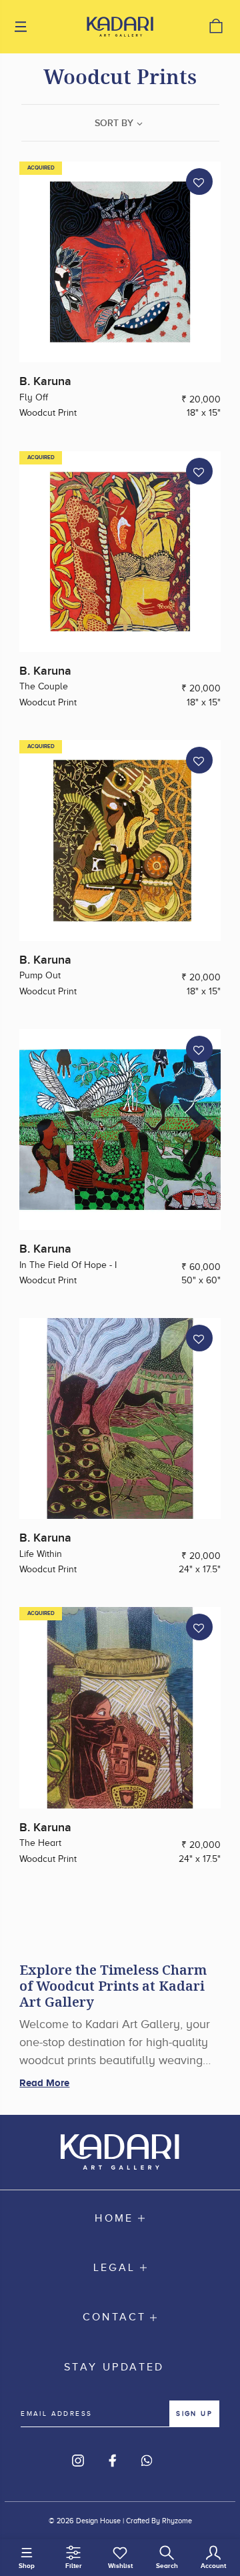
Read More (44, 2082)
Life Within (41, 1554)
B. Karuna (45, 381)
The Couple (44, 686)
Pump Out (40, 975)
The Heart (40, 1843)
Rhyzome (177, 2521)
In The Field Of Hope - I (68, 1265)
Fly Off (34, 397)
